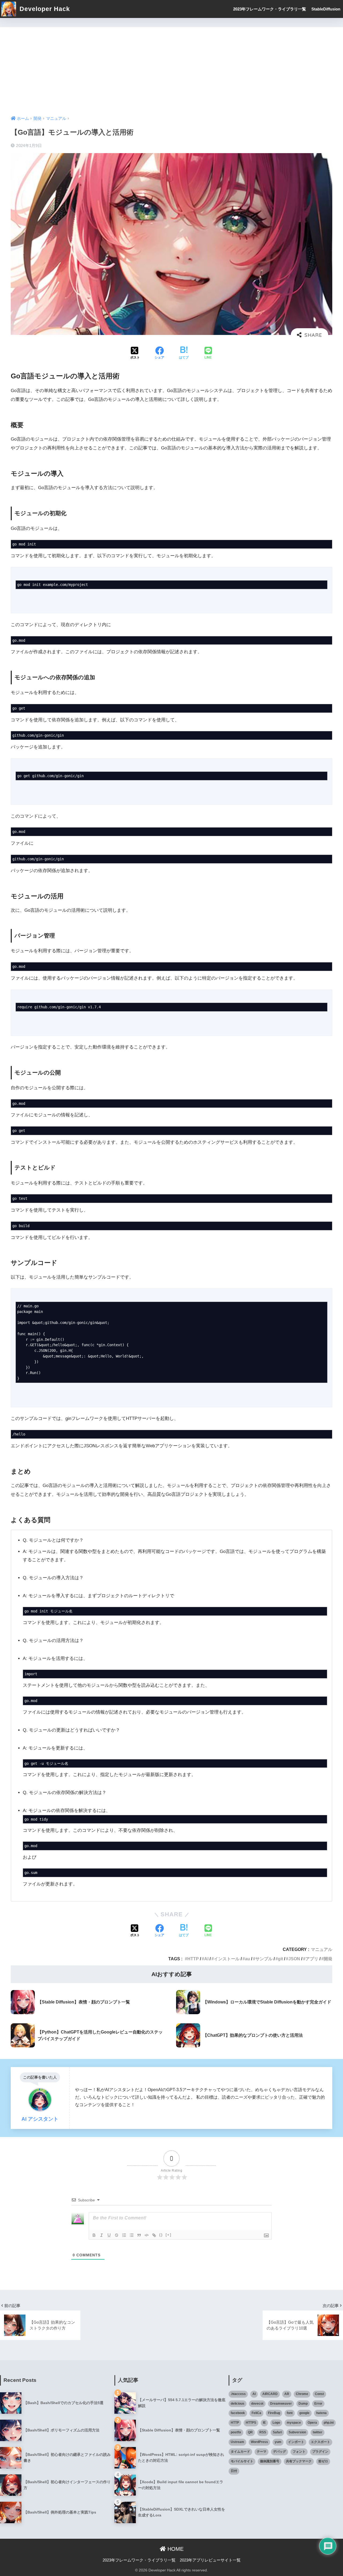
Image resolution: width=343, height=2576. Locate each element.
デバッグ (279, 2452)
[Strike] (117, 2235)
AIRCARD (270, 2394)
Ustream (237, 2442)
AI (206, 1959)
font (290, 2413)
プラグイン (320, 2452)
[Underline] (109, 2235)
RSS (263, 2432)
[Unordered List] (132, 2235)
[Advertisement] (171, 67)
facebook (238, 2413)
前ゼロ (323, 2461)
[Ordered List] (124, 2235)
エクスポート (320, 2442)
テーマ (262, 2452)
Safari (277, 2432)
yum (278, 2442)
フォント (299, 2452)
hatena (321, 2413)
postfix (236, 2432)
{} (161, 2235)
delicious (238, 2404)
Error (318, 2404)
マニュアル (322, 1949)
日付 (234, 2471)
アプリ (312, 1959)
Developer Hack (44, 9)
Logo (276, 2423)
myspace (294, 2423)
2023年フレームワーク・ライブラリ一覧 (270, 9)
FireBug (274, 2413)
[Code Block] (147, 2235)
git (280, 1959)
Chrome (302, 2394)
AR (287, 2394)
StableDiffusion (326, 9)
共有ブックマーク (299, 2461)
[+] (169, 2235)
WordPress (259, 2442)
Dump (303, 2404)
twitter (318, 2432)
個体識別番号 (270, 2461)
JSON (294, 1959)
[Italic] (102, 2235)
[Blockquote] (139, 2235)
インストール (227, 1959)
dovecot (257, 2404)
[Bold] (94, 2235)
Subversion (297, 2432)
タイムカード (240, 2452)
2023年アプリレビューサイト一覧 (210, 2560)
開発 (328, 1959)
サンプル (264, 1959)
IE (264, 2423)
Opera (312, 2423)
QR (250, 2432)
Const (319, 2394)
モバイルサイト (242, 2461)
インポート (296, 2442)
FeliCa (256, 2413)
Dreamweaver (281, 2404)
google (304, 2413)
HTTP (193, 1959)
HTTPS (251, 2423)
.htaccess (238, 2394)
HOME (175, 2549)
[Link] (154, 2235)
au (247, 1959)
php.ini (329, 2423)
